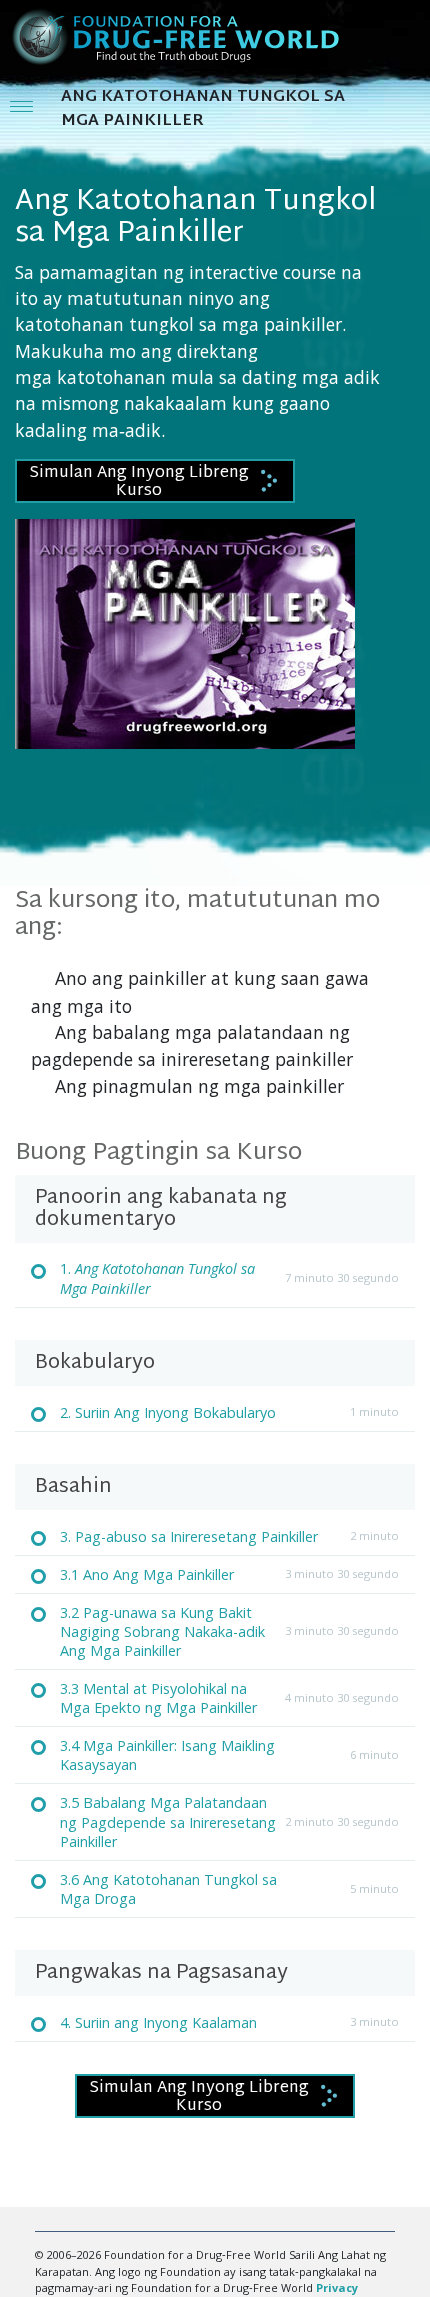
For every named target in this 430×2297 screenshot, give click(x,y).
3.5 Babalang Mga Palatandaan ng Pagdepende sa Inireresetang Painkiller (168, 1821)
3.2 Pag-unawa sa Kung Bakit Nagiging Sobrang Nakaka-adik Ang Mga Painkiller (162, 1631)
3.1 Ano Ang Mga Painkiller (147, 1574)
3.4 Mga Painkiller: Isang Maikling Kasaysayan (167, 1755)
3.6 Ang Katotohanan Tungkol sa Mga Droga (168, 1889)
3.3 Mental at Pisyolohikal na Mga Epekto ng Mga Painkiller (158, 1698)
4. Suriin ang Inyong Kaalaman (158, 2022)
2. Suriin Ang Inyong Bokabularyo (168, 1412)
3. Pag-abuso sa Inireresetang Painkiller (189, 1536)
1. (157, 1278)
